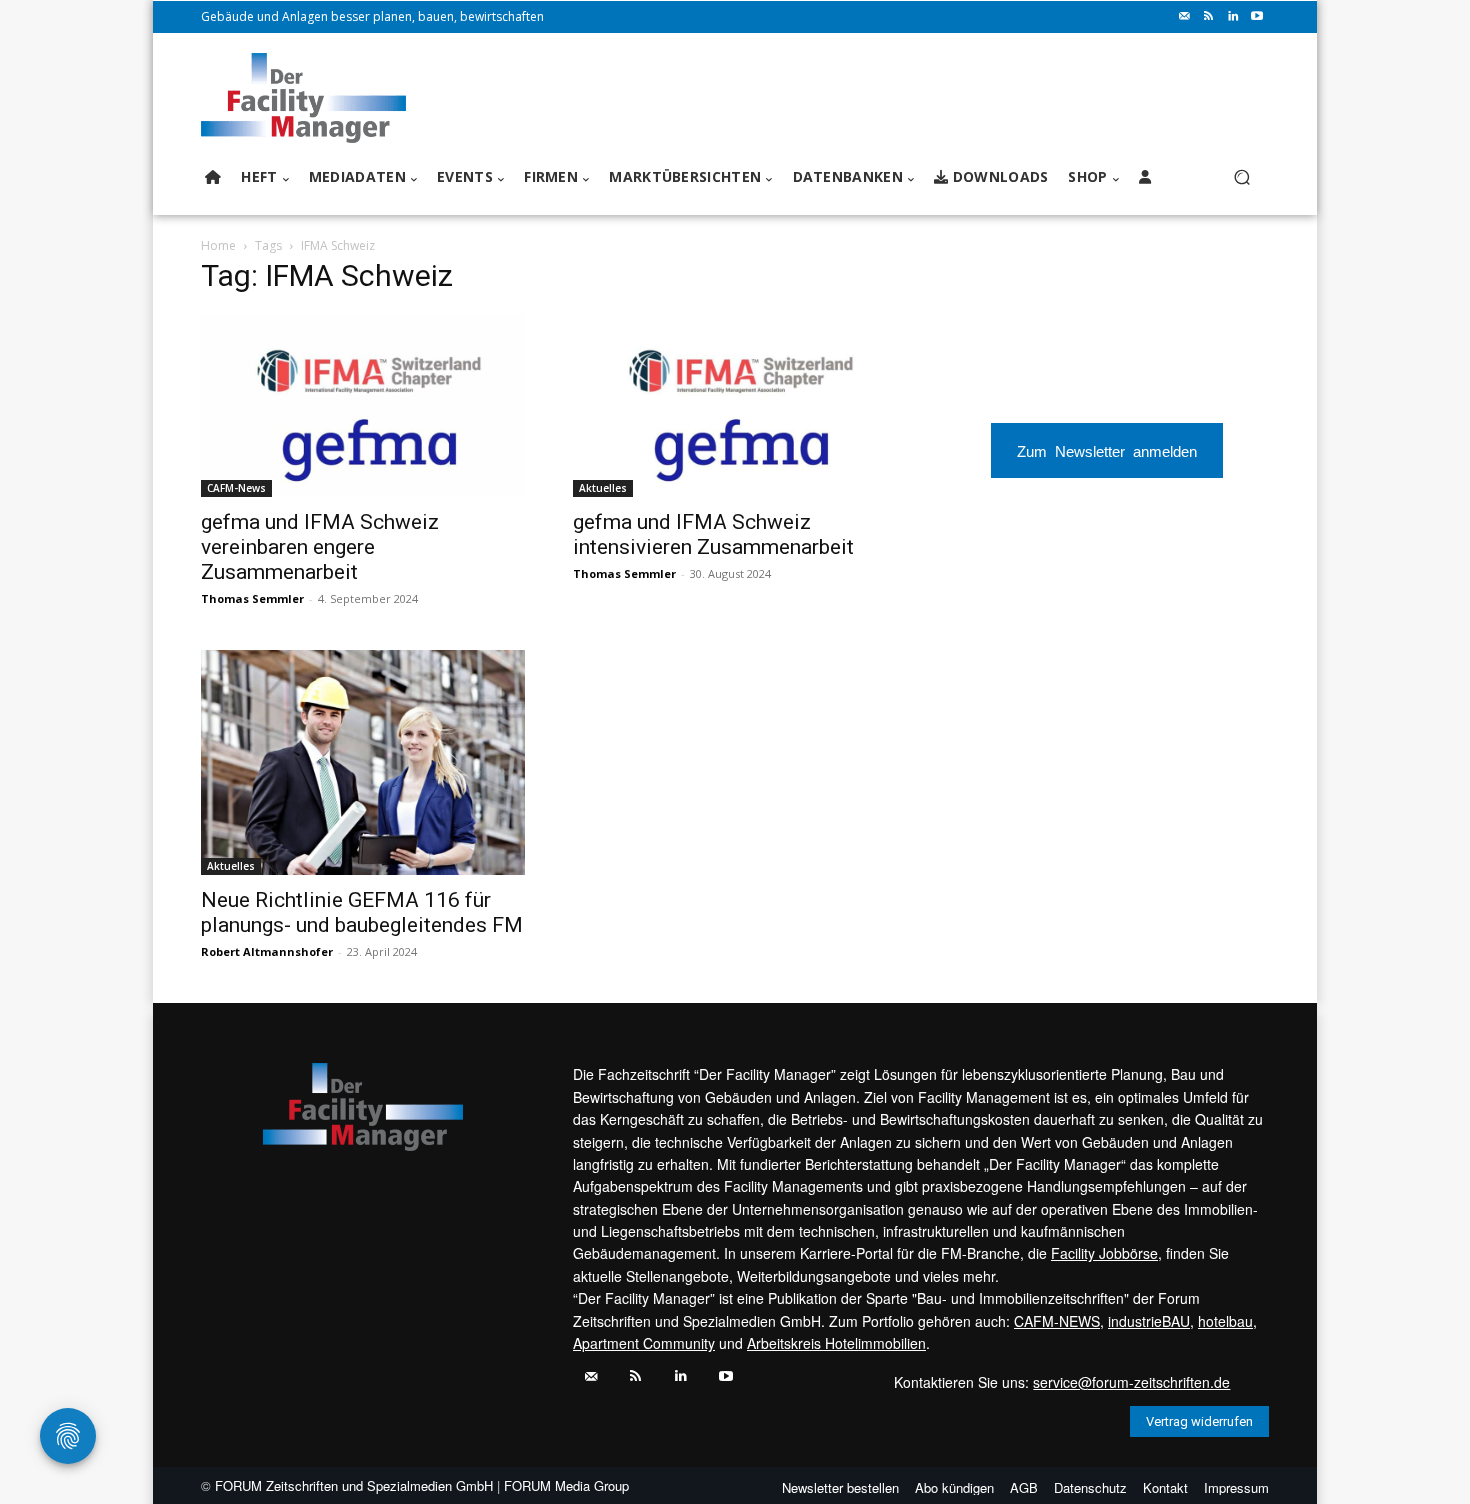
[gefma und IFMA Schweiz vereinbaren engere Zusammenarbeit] (363, 405)
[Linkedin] (1233, 17)
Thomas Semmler (252, 598)
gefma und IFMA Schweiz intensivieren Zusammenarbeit (713, 534)
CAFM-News (236, 488)
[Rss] (1209, 17)
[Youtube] (1257, 17)
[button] (1241, 177)
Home (218, 245)
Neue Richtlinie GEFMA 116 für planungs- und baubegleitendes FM (362, 912)
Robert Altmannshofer (267, 951)
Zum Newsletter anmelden (1107, 450)
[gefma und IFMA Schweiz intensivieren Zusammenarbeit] (735, 405)
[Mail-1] (1185, 17)
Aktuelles (603, 488)
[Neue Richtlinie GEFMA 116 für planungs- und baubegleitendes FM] (363, 763)
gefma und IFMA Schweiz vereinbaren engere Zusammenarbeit (320, 547)
